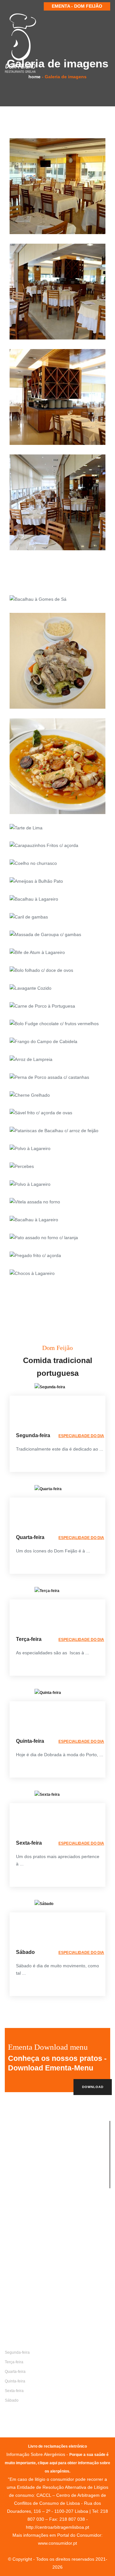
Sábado (12, 2400)
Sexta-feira (14, 2391)
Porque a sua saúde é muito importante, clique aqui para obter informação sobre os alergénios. (57, 2463)
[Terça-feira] (47, 1591)
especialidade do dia (81, 1436)
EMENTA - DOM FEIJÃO (77, 6)
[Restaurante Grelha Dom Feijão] (21, 43)
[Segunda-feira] (50, 1387)
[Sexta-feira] (47, 1795)
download (93, 2087)
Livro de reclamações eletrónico (57, 2446)
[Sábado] (44, 1904)
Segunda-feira (17, 2352)
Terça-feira (14, 2362)
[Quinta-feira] (48, 1693)
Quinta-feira (15, 2381)
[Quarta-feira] (48, 1489)
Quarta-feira (15, 2372)
